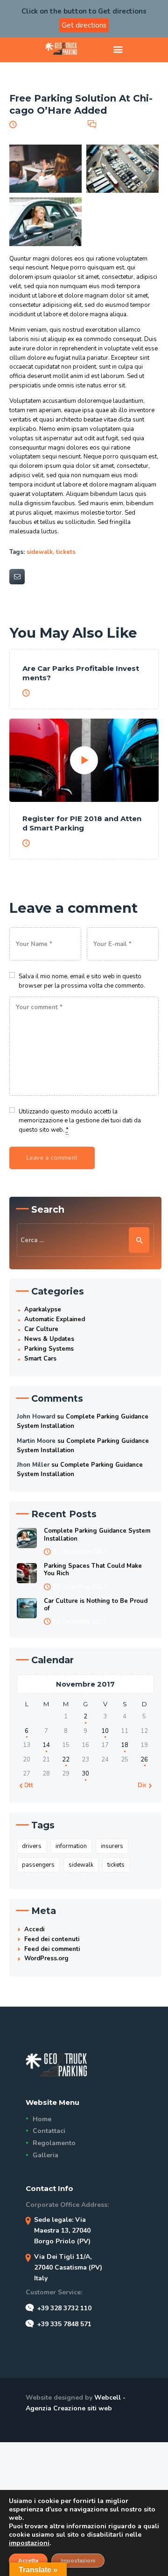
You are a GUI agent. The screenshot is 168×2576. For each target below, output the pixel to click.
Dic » (145, 1785)
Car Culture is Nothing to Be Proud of (96, 1605)
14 (46, 1745)
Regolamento (54, 2143)
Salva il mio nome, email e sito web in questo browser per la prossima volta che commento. (82, 981)
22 (66, 1760)
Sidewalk (40, 552)
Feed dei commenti (52, 1949)
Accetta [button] (28, 2561)
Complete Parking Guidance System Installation (97, 1535)
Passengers (38, 1865)
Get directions (84, 25)
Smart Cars (40, 1359)
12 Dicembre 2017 (80, 1621)
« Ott (26, 1785)
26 (144, 1760)
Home (42, 2119)
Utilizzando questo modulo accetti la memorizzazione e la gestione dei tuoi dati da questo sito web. (80, 1121)
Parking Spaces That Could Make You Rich (93, 1570)
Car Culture (41, 1329)
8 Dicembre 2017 (59, 693)
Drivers (32, 1846)
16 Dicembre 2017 (80, 1587)
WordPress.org (46, 1958)
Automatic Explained (55, 1319)
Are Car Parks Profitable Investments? (81, 673)
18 (125, 1745)
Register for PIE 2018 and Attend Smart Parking (82, 823)
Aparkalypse (43, 1310)
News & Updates (49, 1339)
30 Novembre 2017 (49, 124)
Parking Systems (49, 1349)
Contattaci (49, 2131)
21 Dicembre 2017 (80, 1552)
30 (85, 1774)
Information (71, 1846)
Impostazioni (78, 2561)
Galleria (45, 2155)
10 (105, 1731)
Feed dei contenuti (52, 1939)
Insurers (112, 1846)
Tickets (66, 552)
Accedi (34, 1929)
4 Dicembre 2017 (59, 843)
